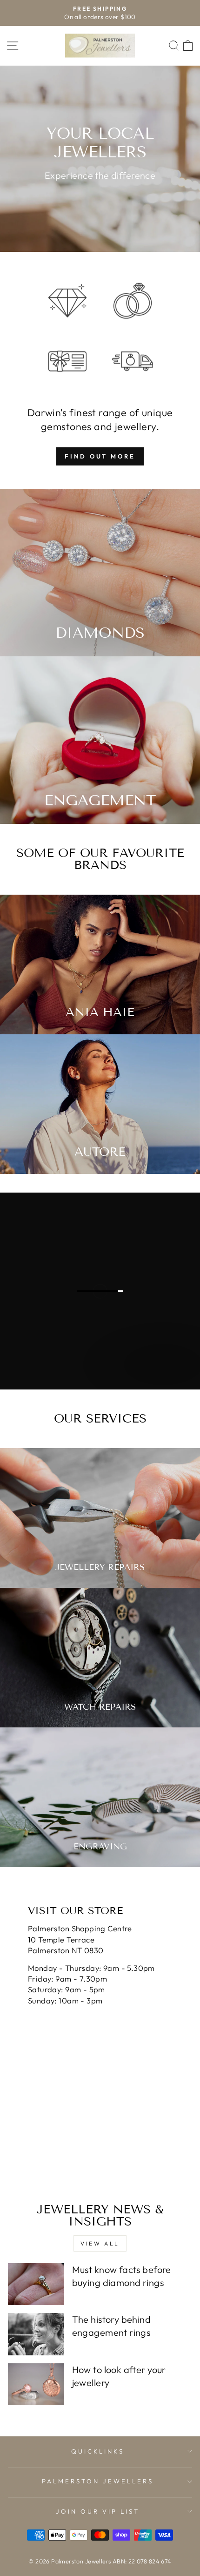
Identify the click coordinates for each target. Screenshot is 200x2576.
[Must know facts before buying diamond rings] (36, 2284)
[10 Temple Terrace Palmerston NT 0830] (100, 2029)
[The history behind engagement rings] (36, 2334)
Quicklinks (98, 2451)
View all (100, 2243)
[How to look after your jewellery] (36, 2384)
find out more (100, 456)
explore (162, 1379)
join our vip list (98, 2511)
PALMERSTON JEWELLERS (98, 2481)
